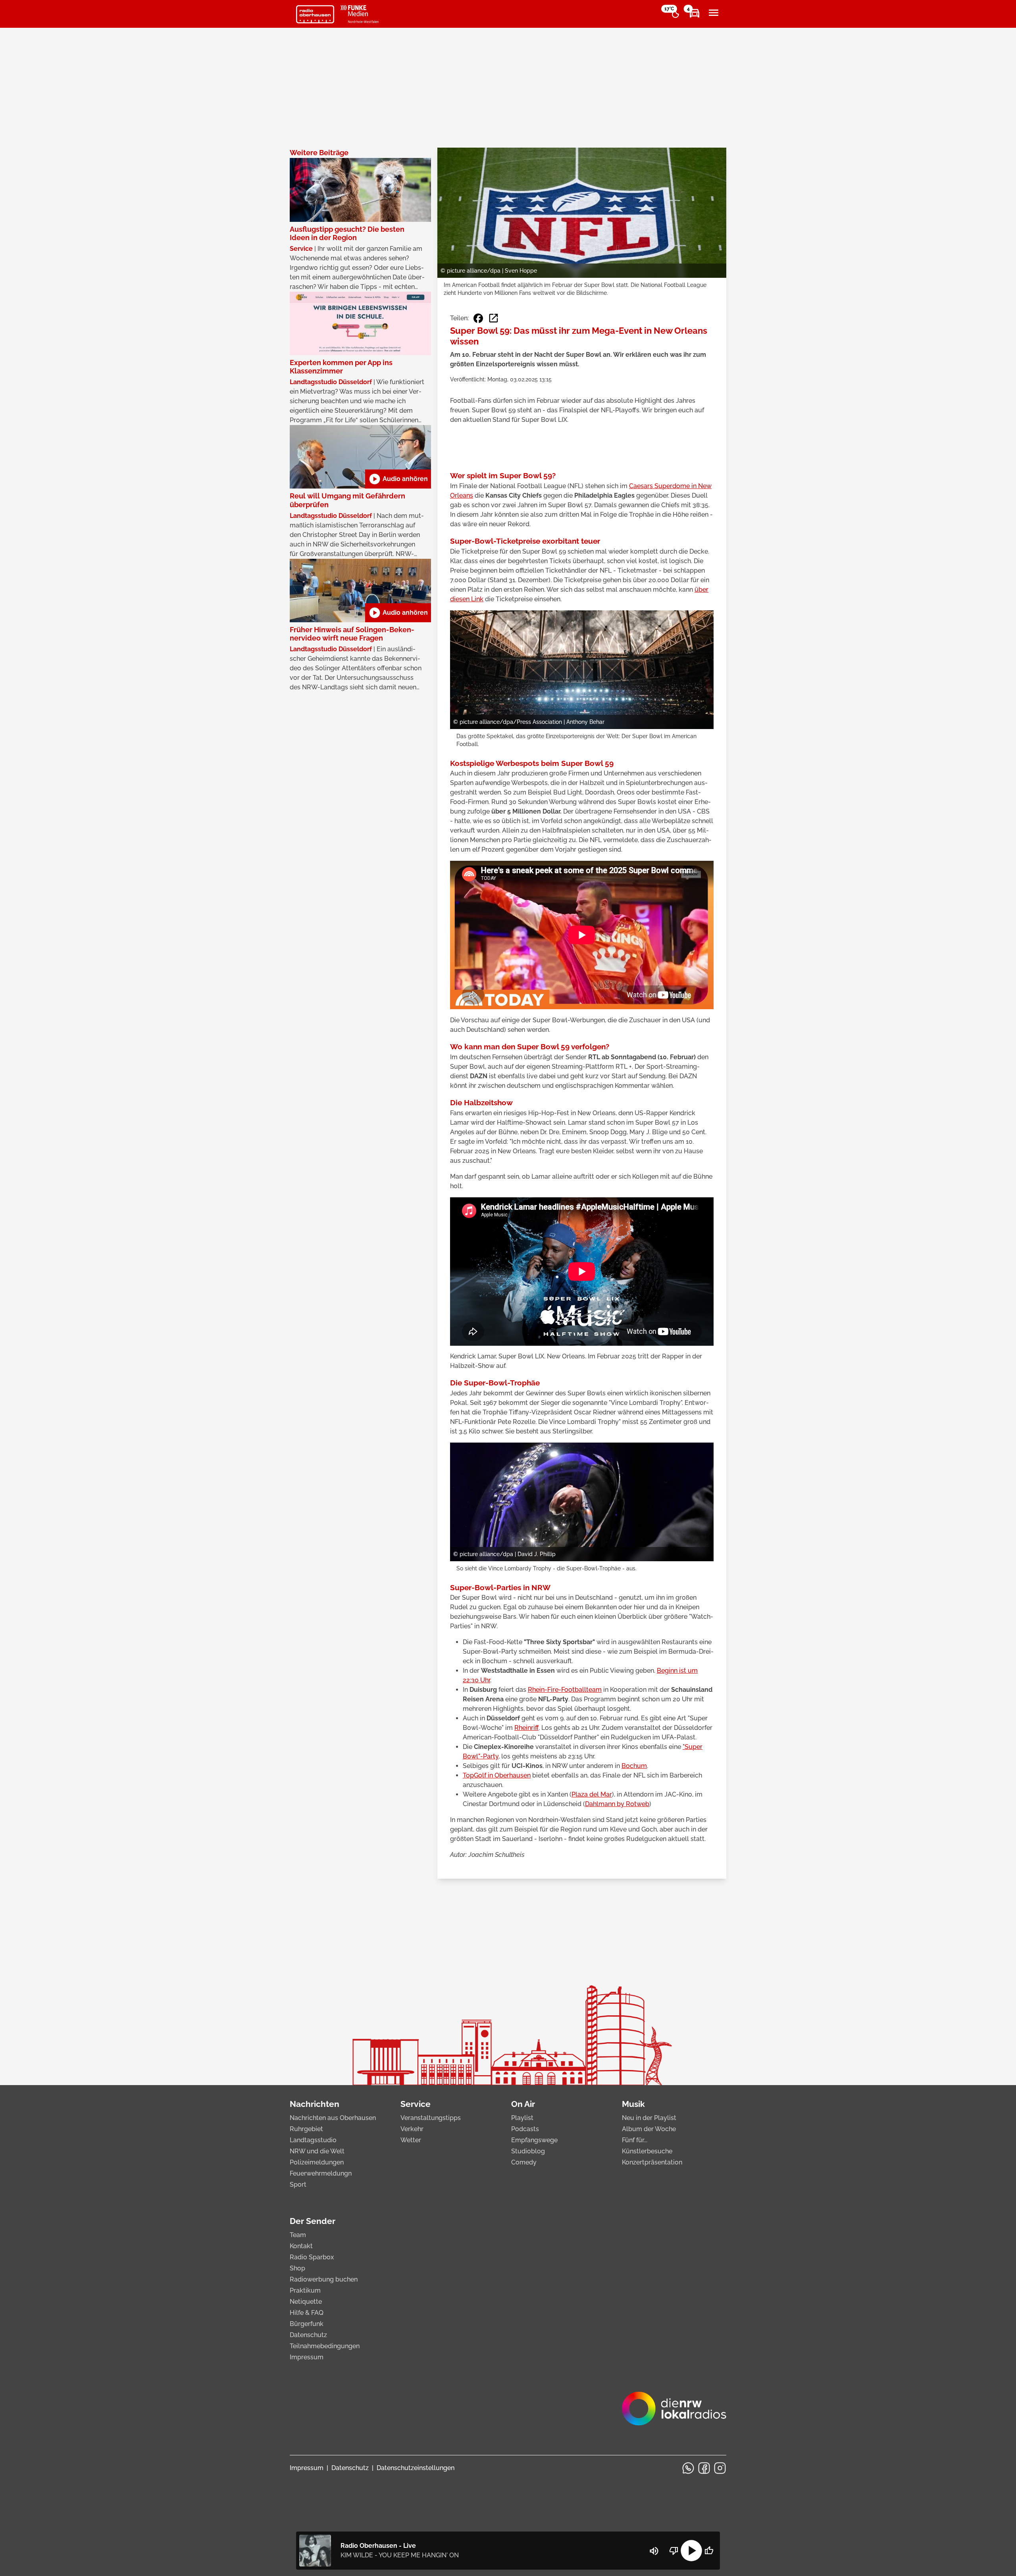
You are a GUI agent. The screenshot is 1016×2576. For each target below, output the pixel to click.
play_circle (691, 2551)
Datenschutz (308, 2335)
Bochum (634, 1766)
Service (416, 2104)
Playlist (522, 2118)
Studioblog (528, 2151)
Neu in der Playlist (649, 2118)
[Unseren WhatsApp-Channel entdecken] (688, 2468)
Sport (298, 2185)
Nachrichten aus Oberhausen (333, 2118)
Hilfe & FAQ (307, 2313)
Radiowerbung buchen (324, 2279)
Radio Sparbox (312, 2257)
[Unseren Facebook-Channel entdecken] (704, 2468)
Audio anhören (398, 479)
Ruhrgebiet (306, 2129)
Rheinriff (526, 1728)
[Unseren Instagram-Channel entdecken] (720, 2468)
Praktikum (305, 2290)
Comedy (524, 2162)
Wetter (411, 2140)
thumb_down (674, 2551)
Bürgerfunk (307, 2324)
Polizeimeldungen (317, 2162)
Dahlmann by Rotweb (617, 1804)
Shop (297, 2268)
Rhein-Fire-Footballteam (565, 1690)
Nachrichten (315, 2104)
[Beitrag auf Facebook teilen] (478, 318)
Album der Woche (649, 2129)
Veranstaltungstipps (431, 2118)
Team (298, 2235)
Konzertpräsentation (652, 2162)
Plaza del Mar (592, 1794)
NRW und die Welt (317, 2151)
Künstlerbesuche (647, 2151)
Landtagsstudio (313, 2140)
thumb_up (709, 2551)
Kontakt (301, 2246)
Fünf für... (635, 2140)
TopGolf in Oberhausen (497, 1775)
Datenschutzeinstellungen (416, 2468)
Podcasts (525, 2129)
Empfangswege (534, 2140)
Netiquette (306, 2302)
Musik (633, 2104)
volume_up (654, 2551)
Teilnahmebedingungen (325, 2346)
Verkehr (412, 2129)
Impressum (307, 2357)
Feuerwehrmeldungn (321, 2173)
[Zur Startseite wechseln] (315, 14)
